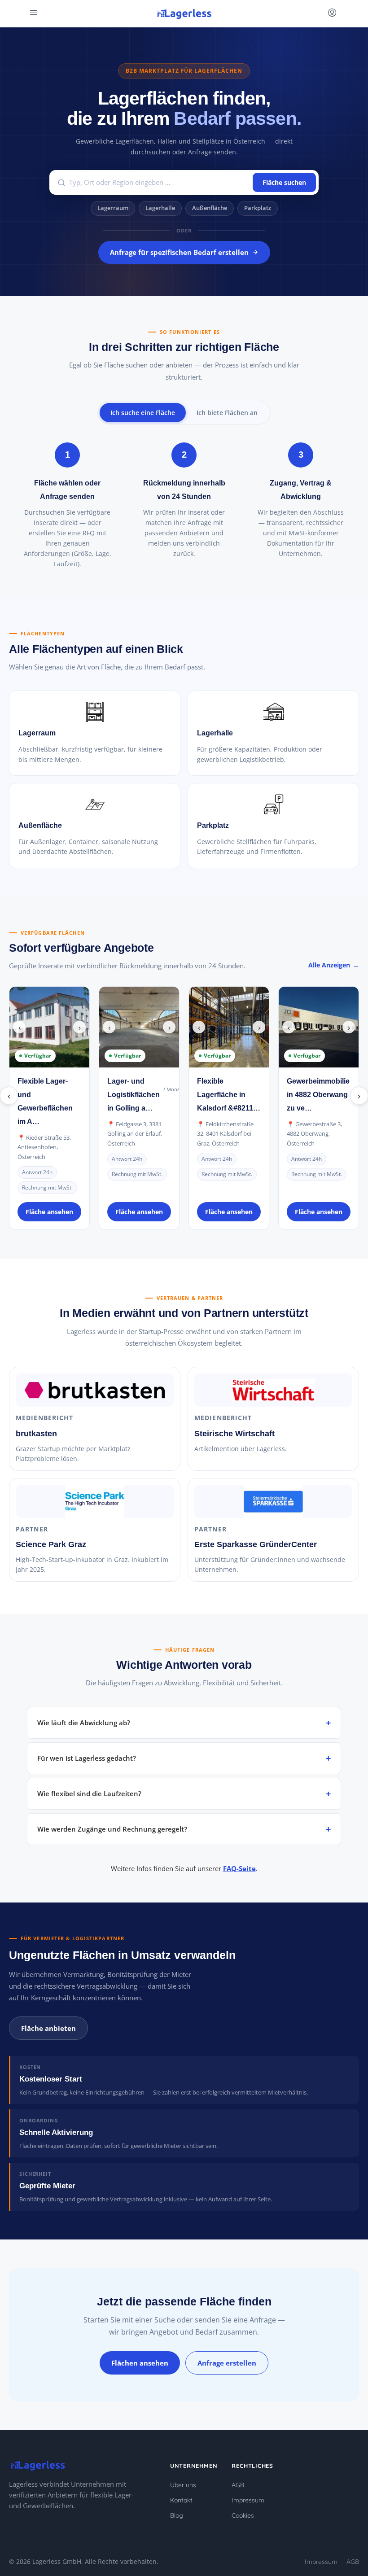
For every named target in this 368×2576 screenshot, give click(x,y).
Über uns (183, 2485)
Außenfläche (210, 208)
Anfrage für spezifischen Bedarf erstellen (179, 252)
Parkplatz (258, 208)
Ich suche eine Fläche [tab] (143, 413)
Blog (177, 2515)
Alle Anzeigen (329, 965)
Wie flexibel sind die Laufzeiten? (89, 1793)
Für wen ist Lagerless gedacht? (87, 1758)
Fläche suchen (284, 182)
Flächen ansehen (140, 2363)
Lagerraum (113, 208)
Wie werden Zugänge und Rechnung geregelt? (112, 1829)
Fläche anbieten (48, 2028)
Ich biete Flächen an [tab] (227, 413)
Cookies (243, 2515)
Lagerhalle (160, 208)
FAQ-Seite (239, 1868)
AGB (238, 2485)
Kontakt (181, 2500)
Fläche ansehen (49, 1212)
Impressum (248, 2500)
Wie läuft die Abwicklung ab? (84, 1723)
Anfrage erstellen (227, 2363)
